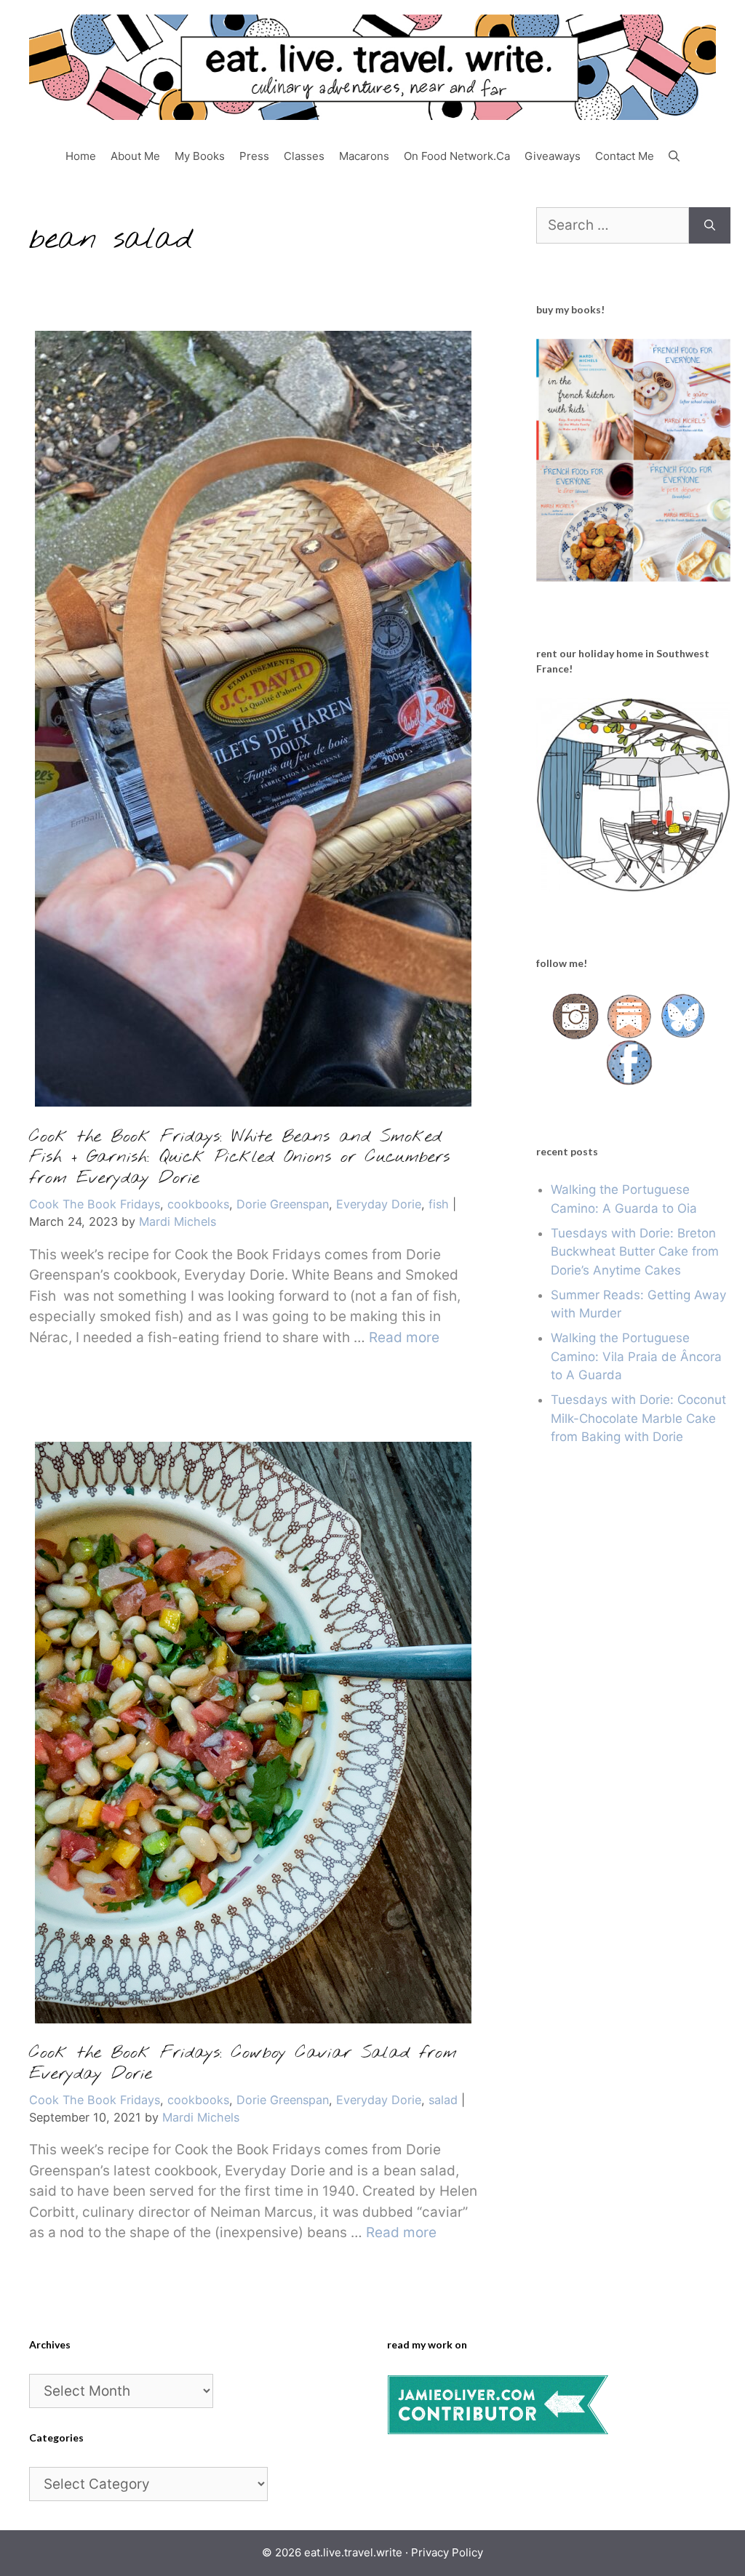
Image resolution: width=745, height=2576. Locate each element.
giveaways (553, 156)
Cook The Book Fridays (95, 1204)
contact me (625, 156)
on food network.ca (457, 156)
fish (439, 1204)
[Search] (710, 226)
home (81, 156)
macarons (364, 156)
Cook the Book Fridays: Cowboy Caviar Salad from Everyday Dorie (243, 2064)
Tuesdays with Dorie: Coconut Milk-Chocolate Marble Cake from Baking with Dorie (638, 1418)
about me (135, 156)
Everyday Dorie (379, 1204)
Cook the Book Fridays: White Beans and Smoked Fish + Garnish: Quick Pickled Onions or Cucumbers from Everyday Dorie (239, 1158)
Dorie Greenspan (283, 1204)
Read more (404, 1337)
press (254, 156)
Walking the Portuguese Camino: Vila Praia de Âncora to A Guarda (636, 1356)
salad (443, 2100)
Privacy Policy (447, 2552)
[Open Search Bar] (674, 156)
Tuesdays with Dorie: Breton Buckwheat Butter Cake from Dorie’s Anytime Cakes (635, 1252)
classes (304, 156)
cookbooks (198, 1204)
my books (200, 156)
